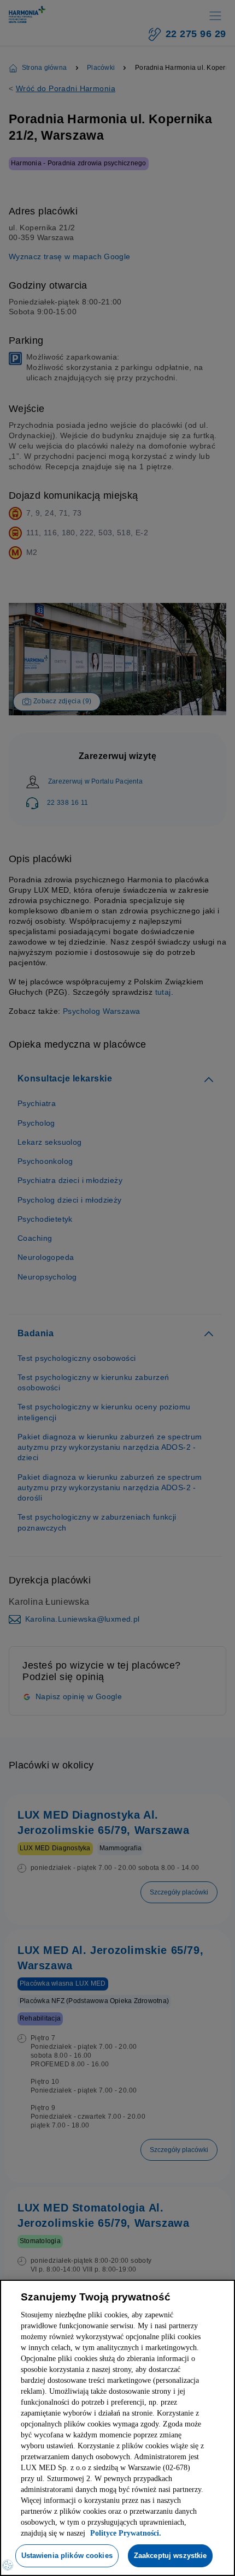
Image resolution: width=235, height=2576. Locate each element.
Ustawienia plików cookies (114, 2524)
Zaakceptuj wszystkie (114, 2555)
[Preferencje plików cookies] (8, 2565)
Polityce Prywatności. (90, 2502)
